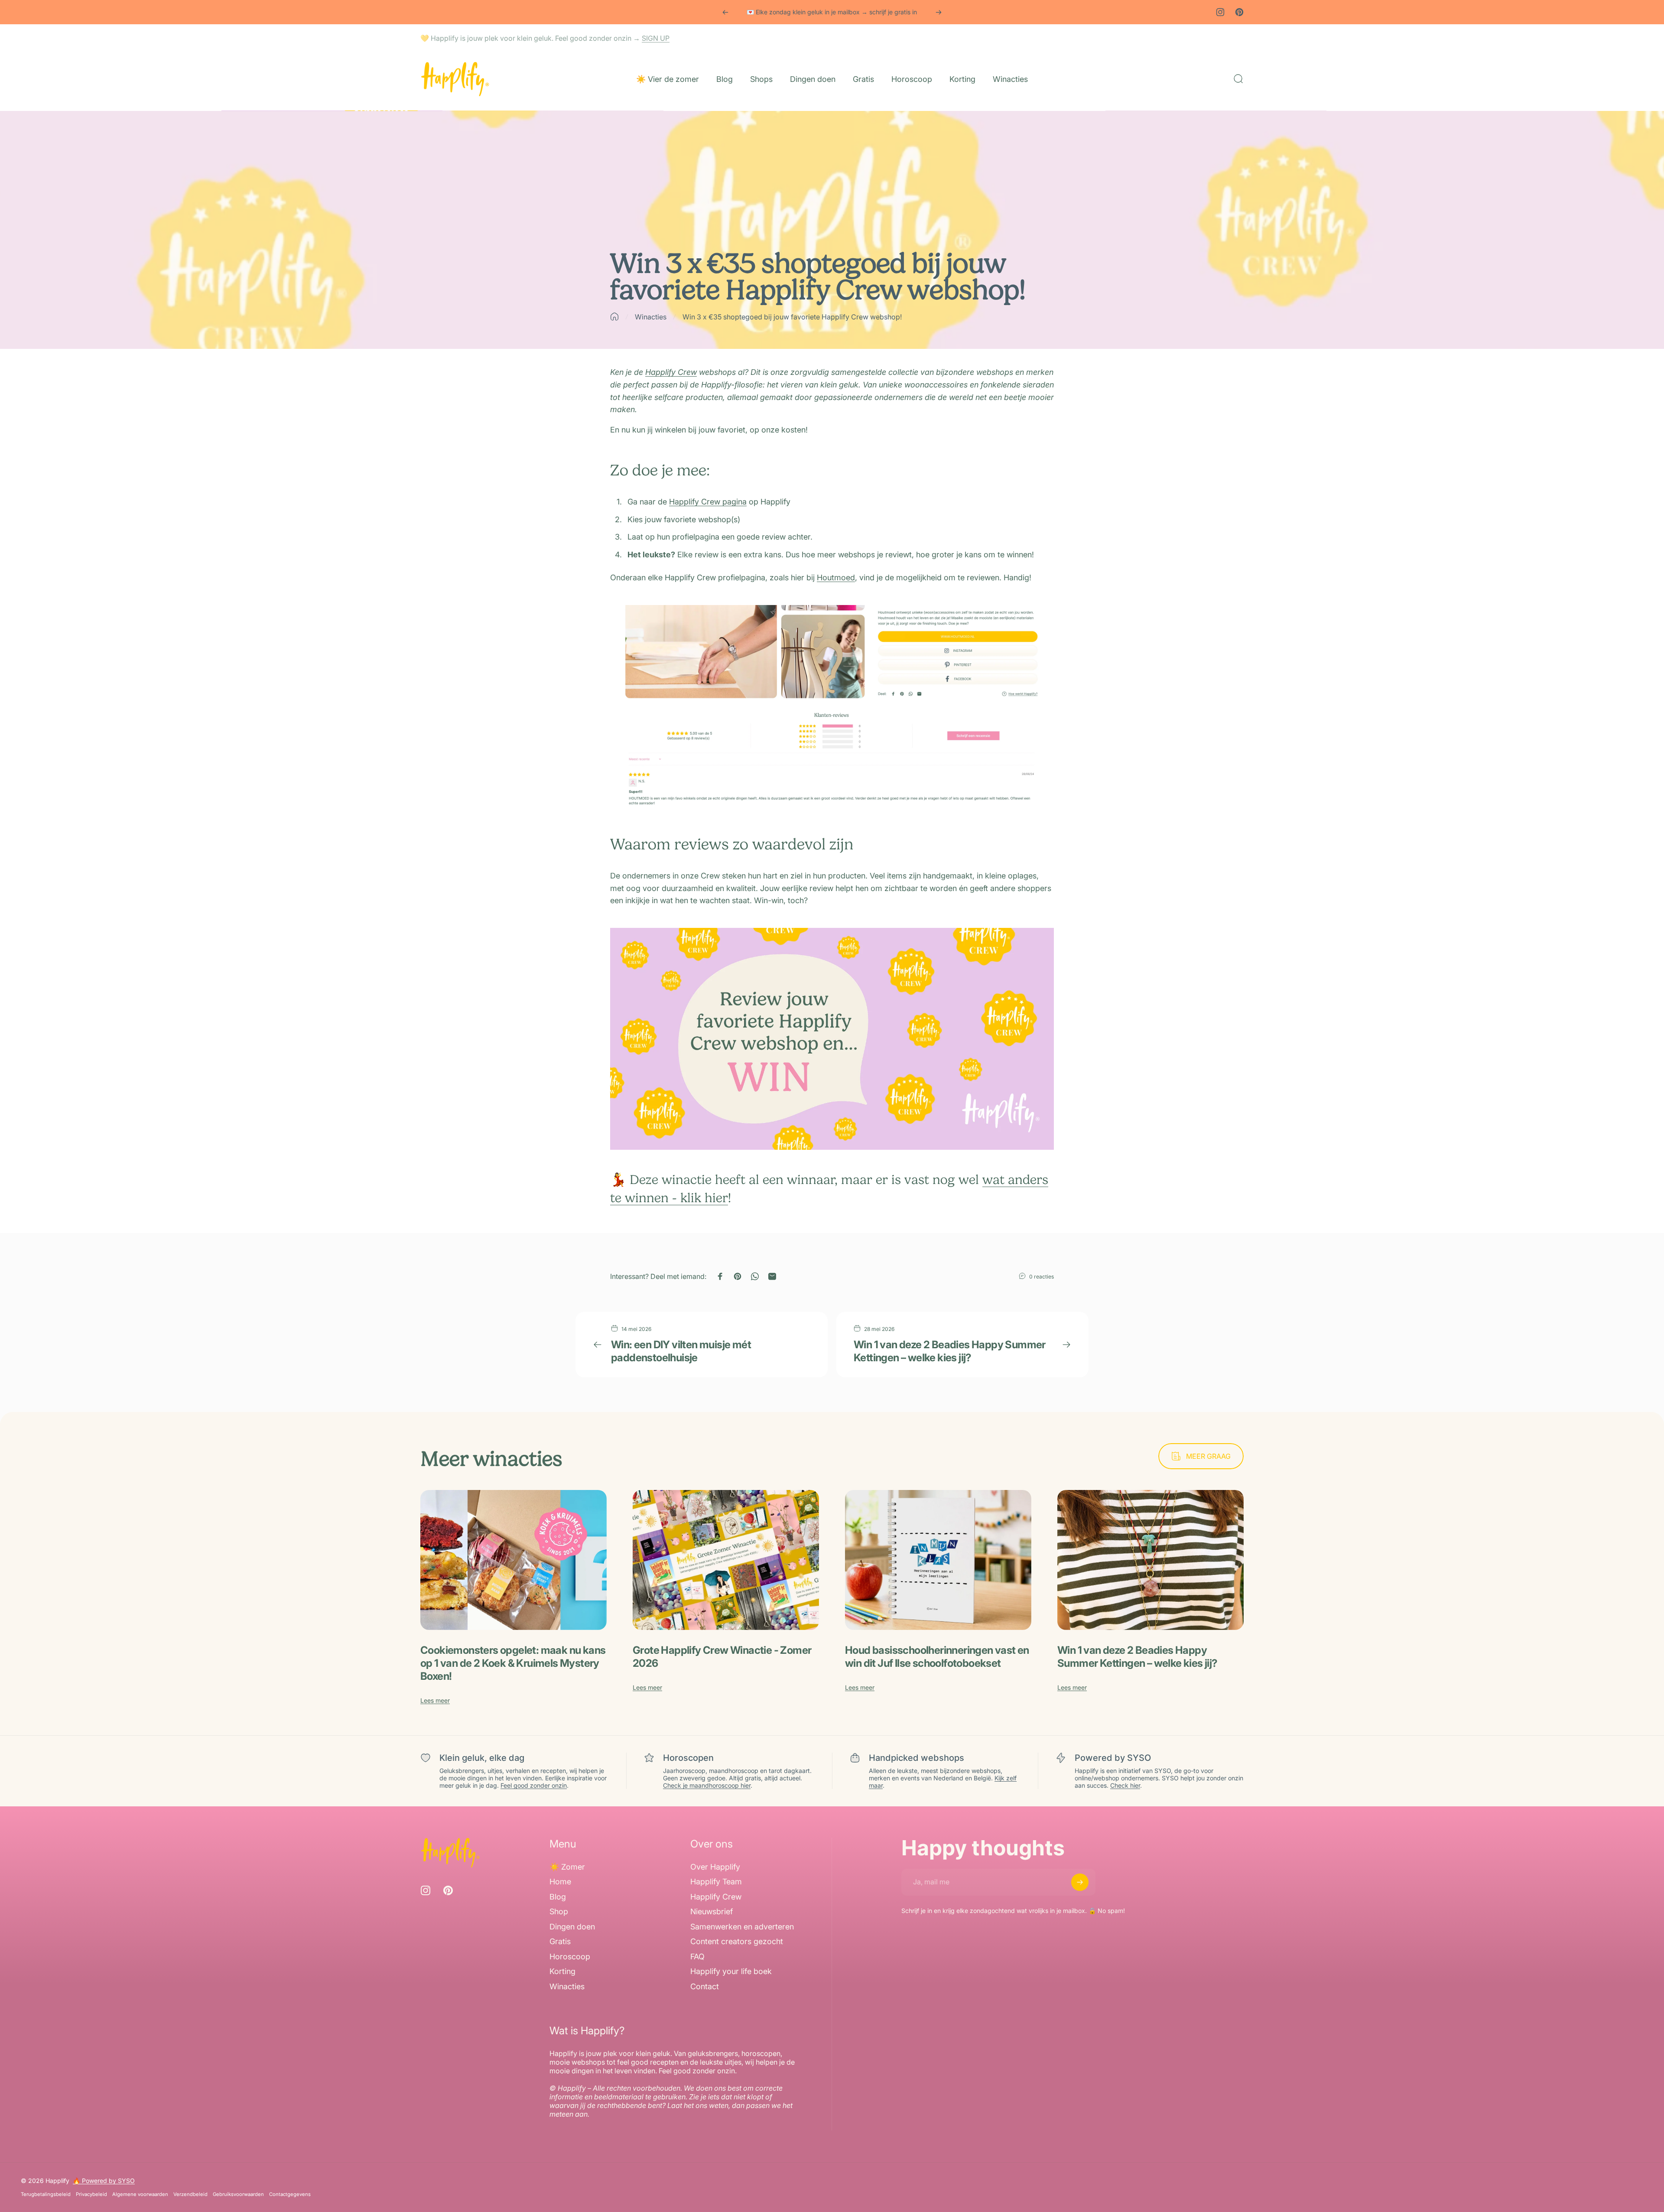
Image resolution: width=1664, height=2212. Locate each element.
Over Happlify (715, 1867)
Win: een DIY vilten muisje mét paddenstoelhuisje (681, 1351)
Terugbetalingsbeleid (46, 2194)
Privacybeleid (91, 2194)
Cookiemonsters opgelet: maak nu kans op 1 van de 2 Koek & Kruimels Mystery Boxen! (513, 1663)
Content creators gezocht (737, 1942)
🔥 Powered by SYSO (104, 2181)
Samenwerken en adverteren (742, 1927)
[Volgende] (939, 12)
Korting (562, 1972)
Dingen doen (572, 1927)
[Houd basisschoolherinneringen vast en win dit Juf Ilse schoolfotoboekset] (938, 1560)
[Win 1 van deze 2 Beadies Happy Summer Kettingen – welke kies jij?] (1150, 1560)
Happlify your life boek (731, 1972)
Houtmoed (836, 577)
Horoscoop (570, 1957)
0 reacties (1042, 1277)
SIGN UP (656, 38)
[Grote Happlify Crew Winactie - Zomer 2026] (726, 1560)
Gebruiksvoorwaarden (238, 2194)
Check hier (1125, 1785)
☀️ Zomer (567, 1867)
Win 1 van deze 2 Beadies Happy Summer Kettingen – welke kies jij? (950, 1351)
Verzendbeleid (190, 2194)
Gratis (560, 1942)
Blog (558, 1897)
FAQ (697, 1957)
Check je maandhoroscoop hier (707, 1785)
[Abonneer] (1080, 1882)
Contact (705, 1986)
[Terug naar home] (614, 317)
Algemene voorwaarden (140, 2194)
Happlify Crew (671, 372)
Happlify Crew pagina (708, 502)
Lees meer (435, 1700)
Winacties (651, 317)
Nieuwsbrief (712, 1912)
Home (560, 1882)
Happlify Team (716, 1882)
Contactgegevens (290, 2194)
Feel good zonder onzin (534, 1785)
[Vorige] (725, 12)
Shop (559, 1912)
